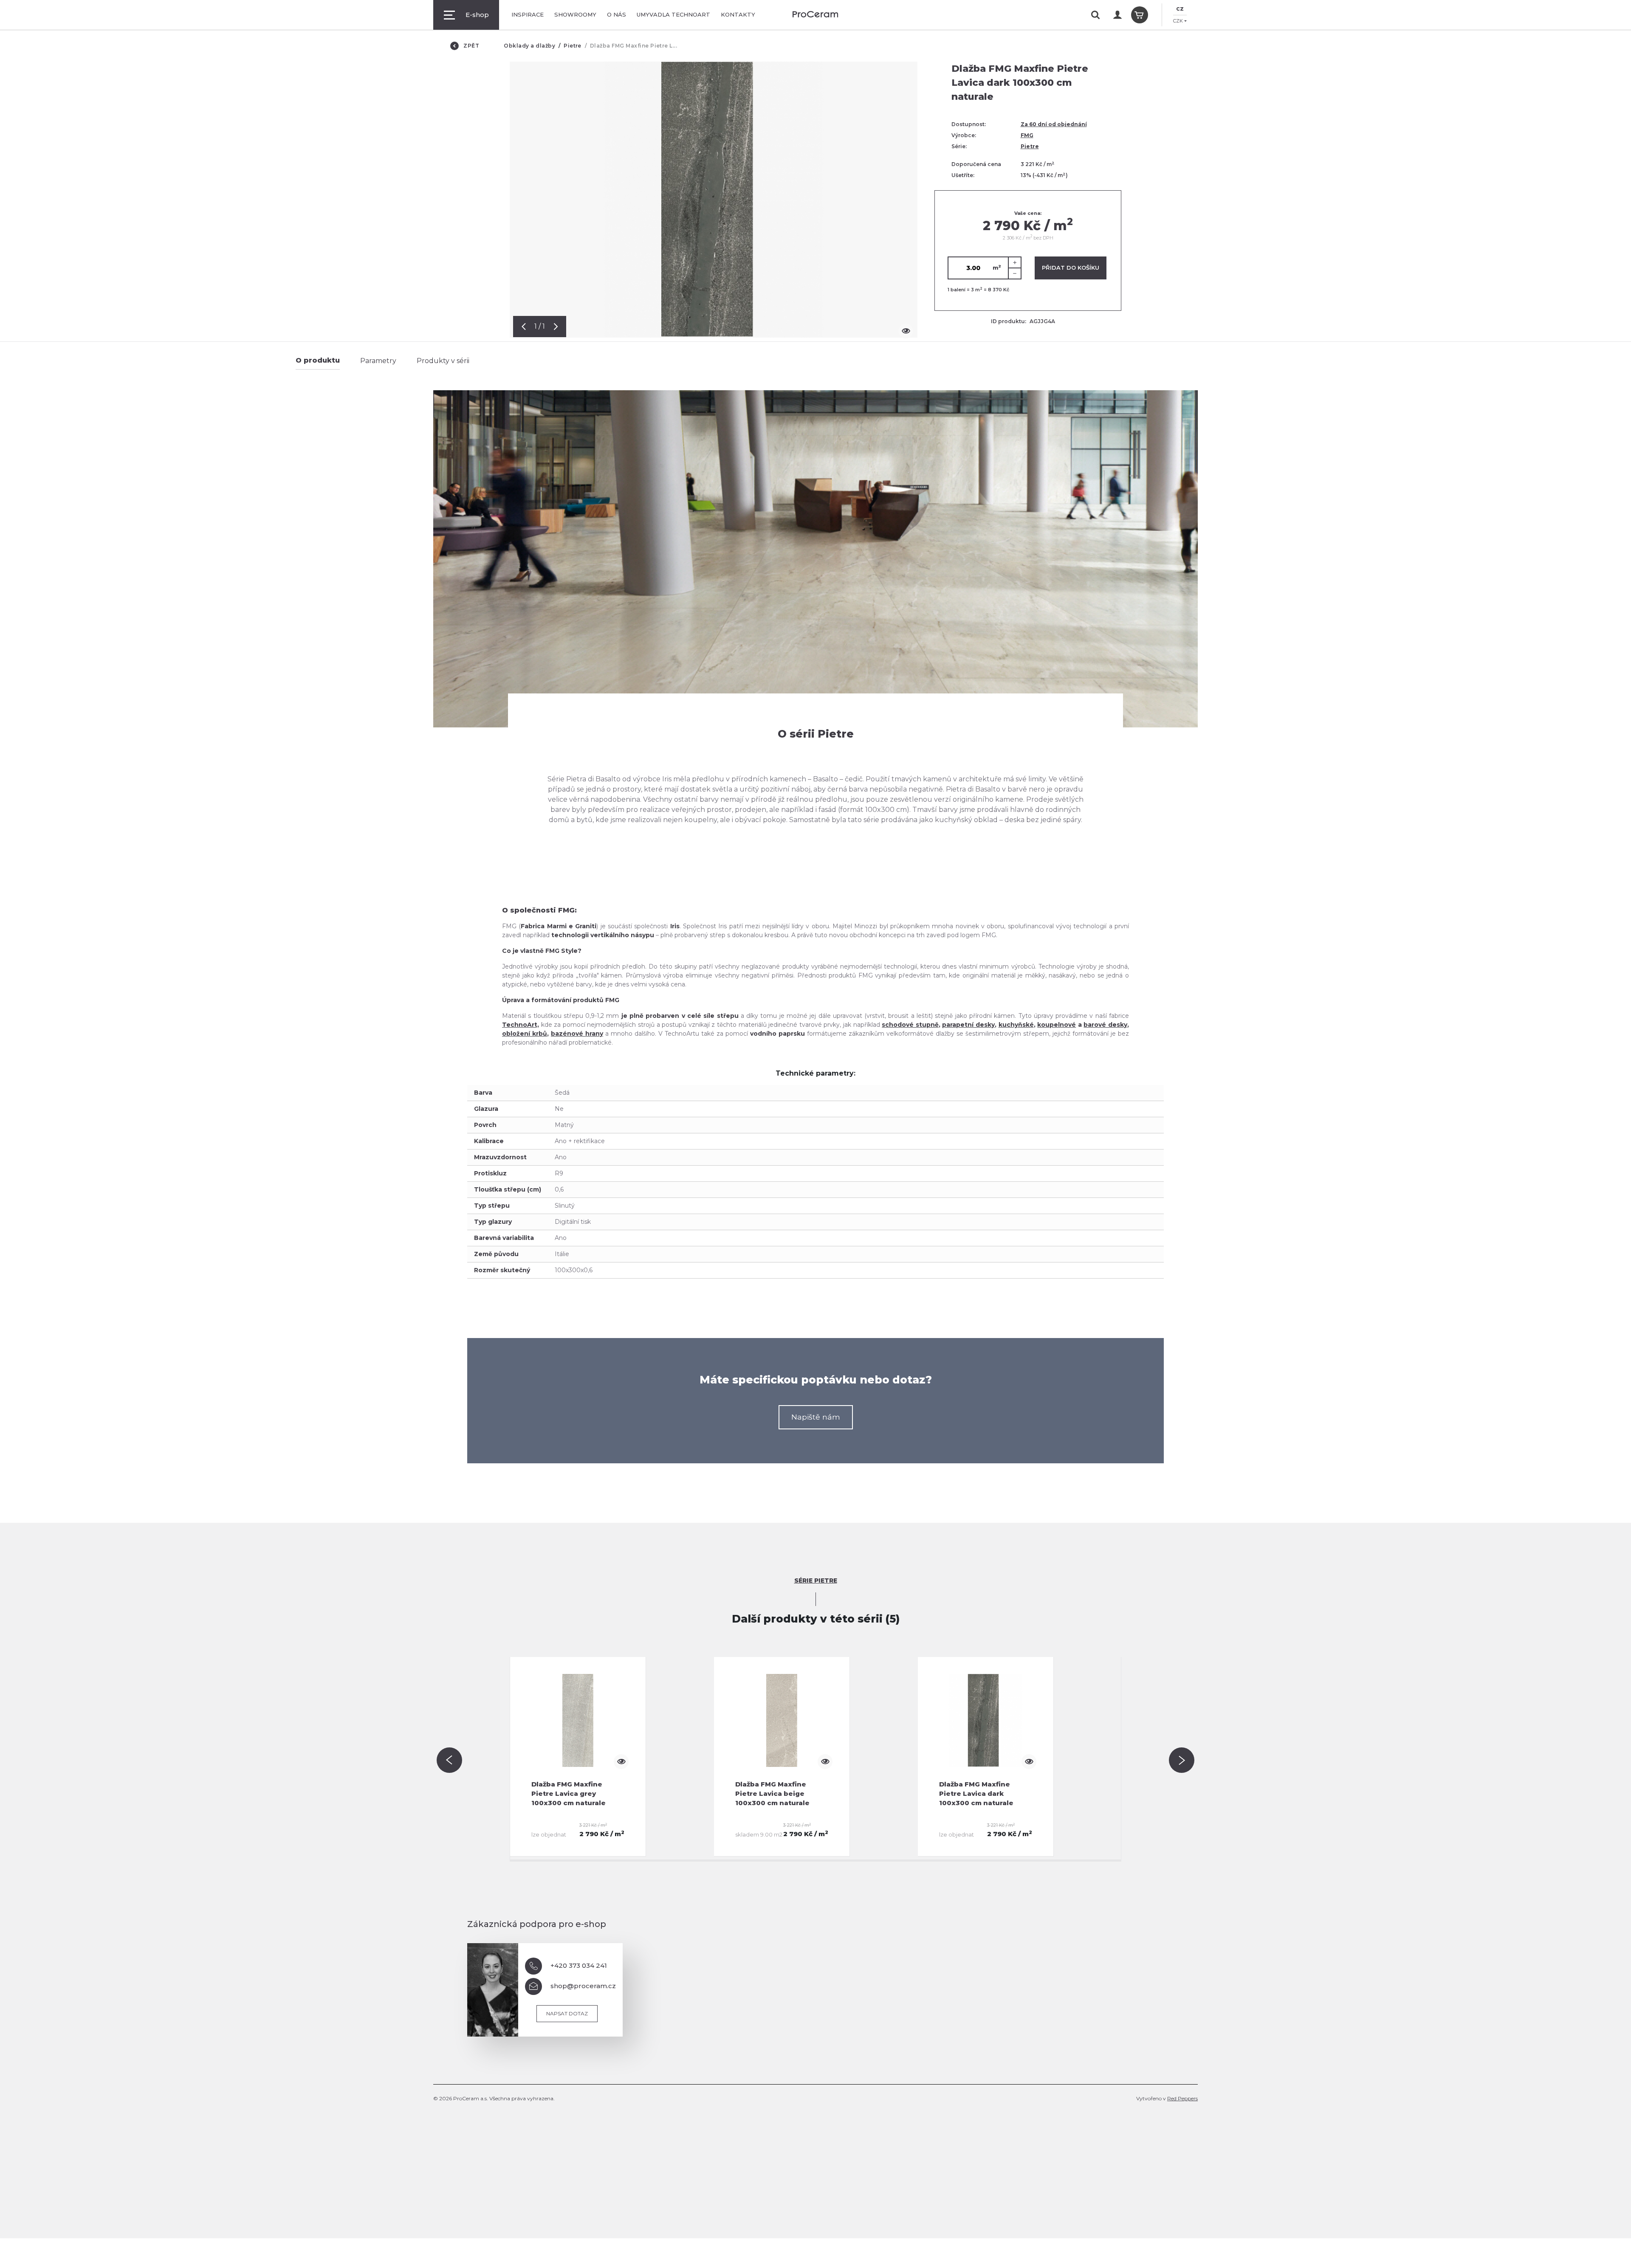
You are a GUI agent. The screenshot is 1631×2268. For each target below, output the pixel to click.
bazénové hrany (577, 1034)
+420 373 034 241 (579, 1965)
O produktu (318, 360)
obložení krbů (525, 1034)
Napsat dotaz (567, 2013)
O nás (617, 14)
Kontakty (738, 14)
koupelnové (1057, 1025)
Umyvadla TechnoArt (673, 14)
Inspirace (528, 14)
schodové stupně (910, 1025)
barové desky (1105, 1025)
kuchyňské (1016, 1025)
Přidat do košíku (1071, 268)
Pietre (573, 46)
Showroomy (575, 14)
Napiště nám (816, 1417)
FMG (1027, 135)
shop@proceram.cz (583, 1986)
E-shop (477, 15)
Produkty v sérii (443, 361)
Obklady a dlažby (529, 46)
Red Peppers (1182, 2098)
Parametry (378, 361)
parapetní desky (968, 1025)
